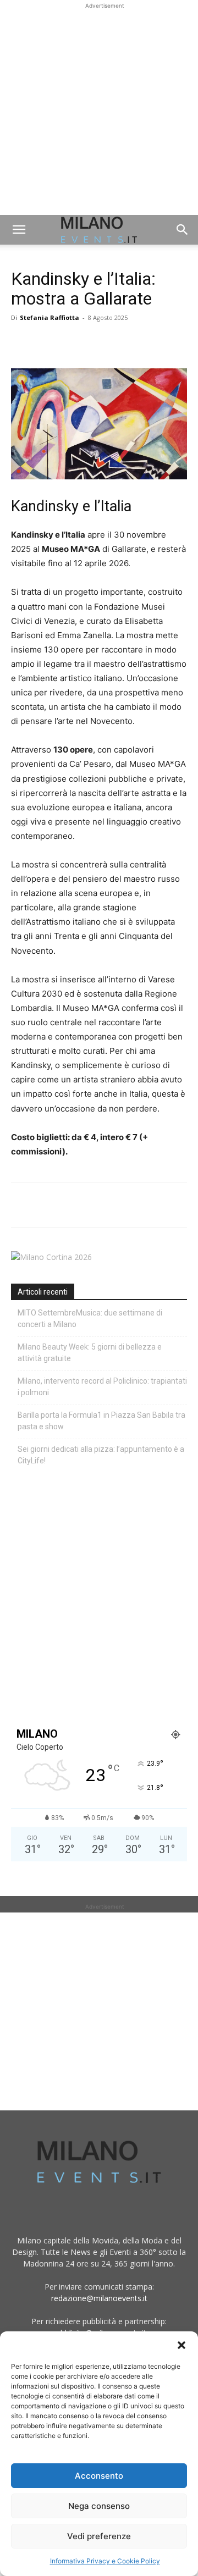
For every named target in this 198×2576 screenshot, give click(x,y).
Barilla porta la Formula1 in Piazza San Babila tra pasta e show (101, 1421)
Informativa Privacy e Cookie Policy (105, 2561)
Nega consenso (99, 2506)
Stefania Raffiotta (50, 317)
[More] (149, 342)
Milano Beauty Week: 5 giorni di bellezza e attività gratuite (90, 1353)
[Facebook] (22, 342)
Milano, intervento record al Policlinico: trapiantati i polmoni (102, 1387)
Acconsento (99, 2476)
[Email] (123, 342)
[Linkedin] (98, 342)
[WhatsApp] (73, 342)
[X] (47, 342)
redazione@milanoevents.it (99, 2298)
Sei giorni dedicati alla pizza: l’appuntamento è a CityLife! (101, 1455)
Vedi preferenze (99, 2536)
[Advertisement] (99, 110)
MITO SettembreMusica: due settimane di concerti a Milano (90, 1319)
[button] (182, 2345)
